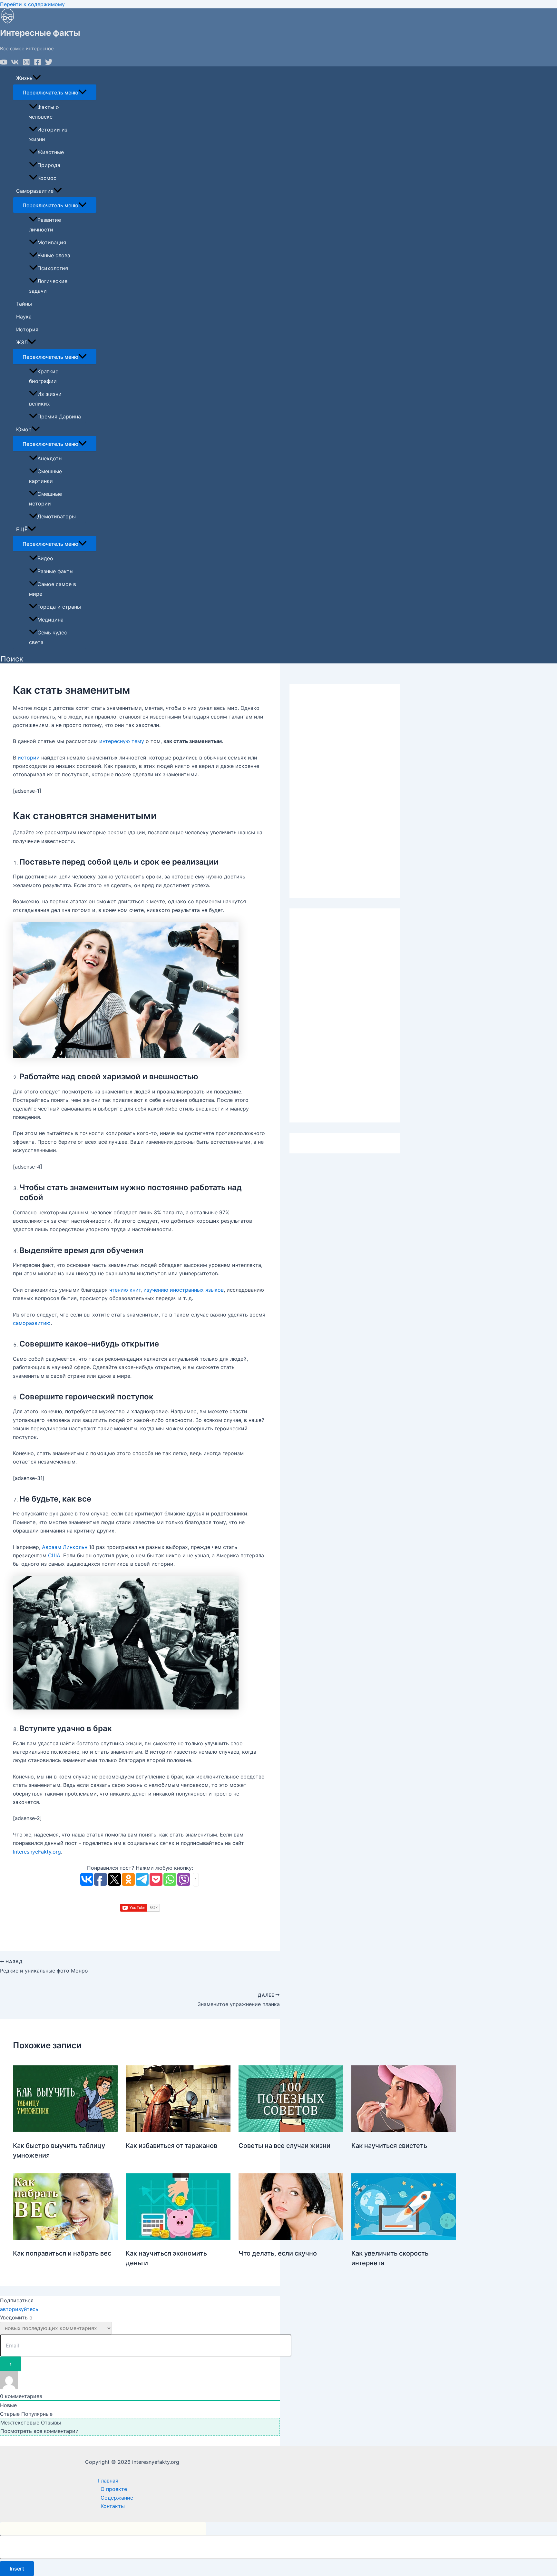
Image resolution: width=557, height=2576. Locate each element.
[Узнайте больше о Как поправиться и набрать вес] (65, 2238)
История (27, 329)
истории (29, 758)
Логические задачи (48, 286)
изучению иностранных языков (184, 1290)
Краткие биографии (44, 376)
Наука (24, 317)
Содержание (117, 2498)
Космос (47, 178)
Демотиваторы (57, 516)
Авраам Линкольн (65, 1547)
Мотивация (52, 242)
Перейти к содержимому (32, 4)
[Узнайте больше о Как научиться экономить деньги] (178, 2238)
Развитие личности (45, 225)
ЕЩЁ (22, 529)
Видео (45, 558)
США (54, 1555)
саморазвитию (32, 1323)
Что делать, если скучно (278, 2253)
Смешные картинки (45, 476)
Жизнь (24, 78)
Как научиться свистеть (389, 2146)
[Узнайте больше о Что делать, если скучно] (291, 2238)
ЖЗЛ (22, 342)
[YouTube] (4, 64)
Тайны (24, 304)
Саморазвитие (35, 191)
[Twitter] (49, 64)
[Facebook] (38, 64)
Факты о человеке (44, 112)
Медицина (50, 620)
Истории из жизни (48, 134)
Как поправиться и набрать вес (62, 2253)
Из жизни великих (45, 399)
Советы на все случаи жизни (284, 2146)
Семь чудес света (48, 637)
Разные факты (55, 571)
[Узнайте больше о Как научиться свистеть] (404, 2130)
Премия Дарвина (59, 416)
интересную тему (122, 741)
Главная (108, 2481)
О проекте (114, 2489)
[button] (12, 659)
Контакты (113, 2506)
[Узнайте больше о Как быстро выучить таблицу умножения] (65, 2130)
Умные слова (54, 255)
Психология (53, 268)
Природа (49, 165)
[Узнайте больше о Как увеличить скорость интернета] (404, 2238)
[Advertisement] (345, 791)
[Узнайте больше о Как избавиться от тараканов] (178, 2130)
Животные (51, 152)
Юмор (24, 429)
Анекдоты (50, 458)
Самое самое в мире (53, 589)
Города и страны (59, 607)
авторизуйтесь (19, 2309)
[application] (37, 78)
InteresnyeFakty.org (37, 1852)
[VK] (15, 64)
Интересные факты (40, 33)
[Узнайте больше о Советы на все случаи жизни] (291, 2130)
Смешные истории (45, 499)
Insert (17, 2569)
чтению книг (125, 1290)
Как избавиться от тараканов (171, 2146)
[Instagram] (26, 64)
